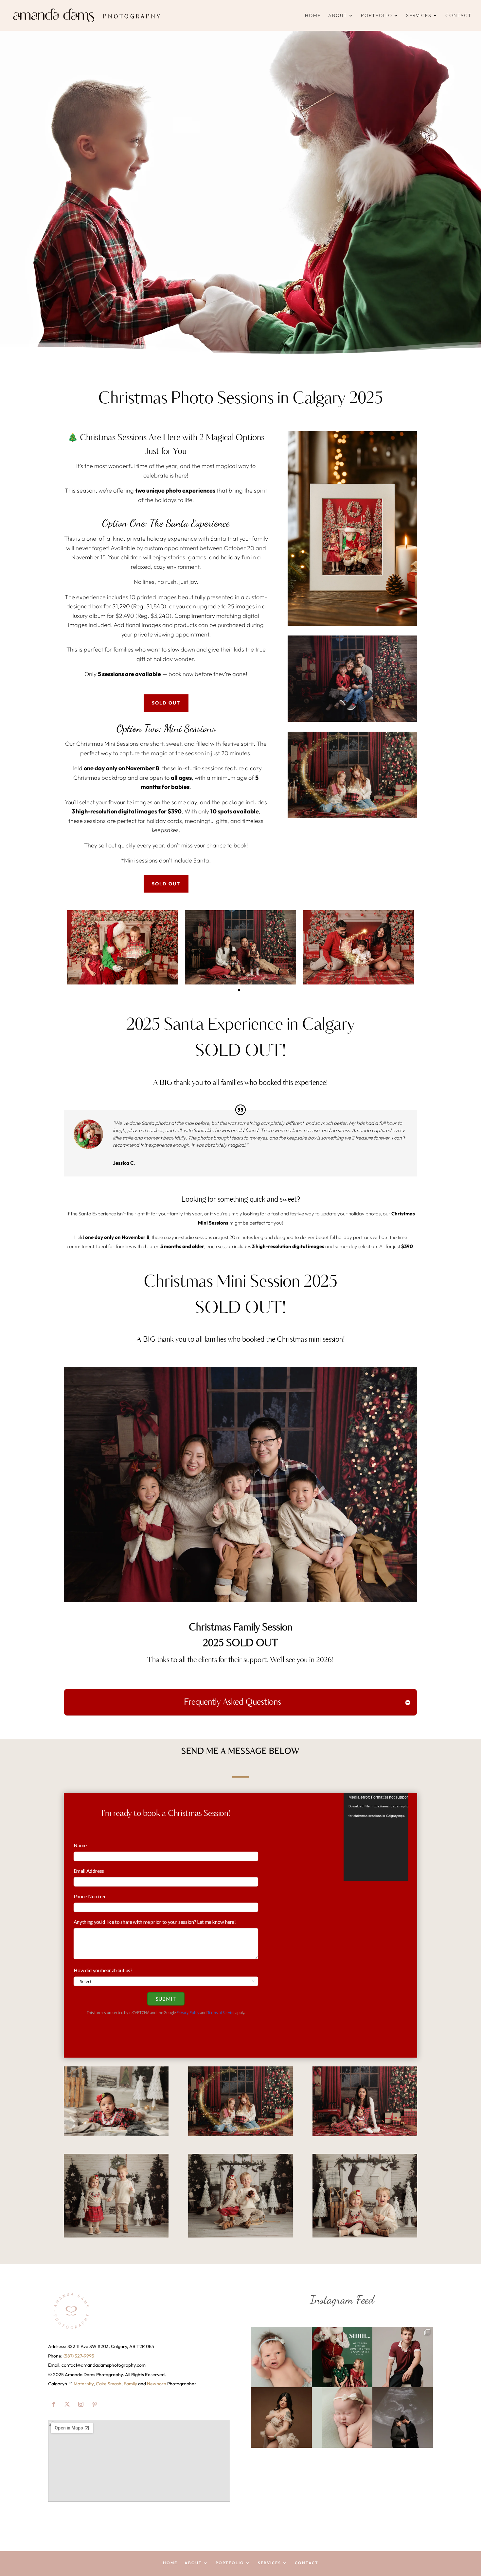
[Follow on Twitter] (67, 2404)
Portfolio (377, 15)
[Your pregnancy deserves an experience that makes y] (281, 2418)
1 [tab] (239, 990)
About (338, 15)
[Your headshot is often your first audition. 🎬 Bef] (403, 2357)
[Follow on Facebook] (53, 2404)
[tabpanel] (123, 947)
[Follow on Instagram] (81, 2404)
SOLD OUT (166, 703)
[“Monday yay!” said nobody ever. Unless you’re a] (281, 2357)
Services (419, 15)
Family (130, 2384)
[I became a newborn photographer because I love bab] (342, 2418)
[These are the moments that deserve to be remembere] (403, 2418)
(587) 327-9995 (79, 2356)
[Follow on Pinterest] (95, 2404)
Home (313, 15)
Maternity (84, 2384)
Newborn (157, 2384)
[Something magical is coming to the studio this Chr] (342, 2357)
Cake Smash (109, 2384)
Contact (458, 15)
